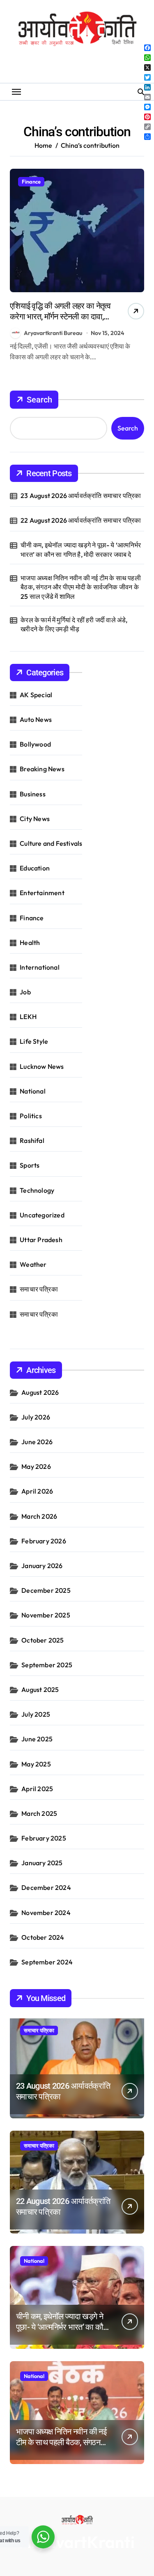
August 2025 (40, 1689)
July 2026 (36, 1417)
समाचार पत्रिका (39, 1289)
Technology (37, 1190)
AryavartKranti (77, 2542)
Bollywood (35, 744)
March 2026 (39, 1516)
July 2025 (36, 1714)
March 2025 (39, 1813)
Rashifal (32, 1140)
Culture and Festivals (51, 843)
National (33, 1091)
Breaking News (42, 769)
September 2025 (47, 1665)
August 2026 (40, 1392)
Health (30, 942)
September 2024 (47, 1962)
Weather (33, 1264)
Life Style (34, 1041)
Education (35, 868)
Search (39, 400)
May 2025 (36, 1764)
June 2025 (37, 1739)
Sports (30, 1165)
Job (25, 992)
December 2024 (46, 1887)
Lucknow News (42, 1066)
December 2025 (46, 1590)
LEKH (28, 1017)
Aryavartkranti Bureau (53, 333)
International (40, 967)
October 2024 (43, 1937)
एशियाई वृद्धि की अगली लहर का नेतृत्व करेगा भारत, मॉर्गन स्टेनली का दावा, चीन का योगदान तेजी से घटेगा (60, 316)
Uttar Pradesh (41, 1240)
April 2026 (37, 1491)
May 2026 (36, 1466)
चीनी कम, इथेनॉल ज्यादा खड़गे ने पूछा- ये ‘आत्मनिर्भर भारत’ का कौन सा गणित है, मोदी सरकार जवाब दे (81, 549)
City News (35, 819)
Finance (31, 182)
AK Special (36, 695)
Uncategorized (42, 1215)
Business (33, 794)
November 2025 (46, 1615)
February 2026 (44, 1541)
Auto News (36, 719)
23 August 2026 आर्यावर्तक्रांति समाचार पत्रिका (81, 496)
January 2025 (42, 1863)
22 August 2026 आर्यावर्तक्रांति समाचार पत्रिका (81, 520)
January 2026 (42, 1566)
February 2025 (44, 1838)
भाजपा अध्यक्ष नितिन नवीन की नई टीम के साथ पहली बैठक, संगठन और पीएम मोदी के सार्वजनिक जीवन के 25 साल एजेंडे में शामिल (81, 587)
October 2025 (43, 1640)
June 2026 (37, 1442)
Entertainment (42, 893)
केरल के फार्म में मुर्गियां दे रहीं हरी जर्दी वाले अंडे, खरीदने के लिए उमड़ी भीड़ (74, 624)
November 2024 (46, 1913)
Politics (31, 1116)
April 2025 (37, 1789)
